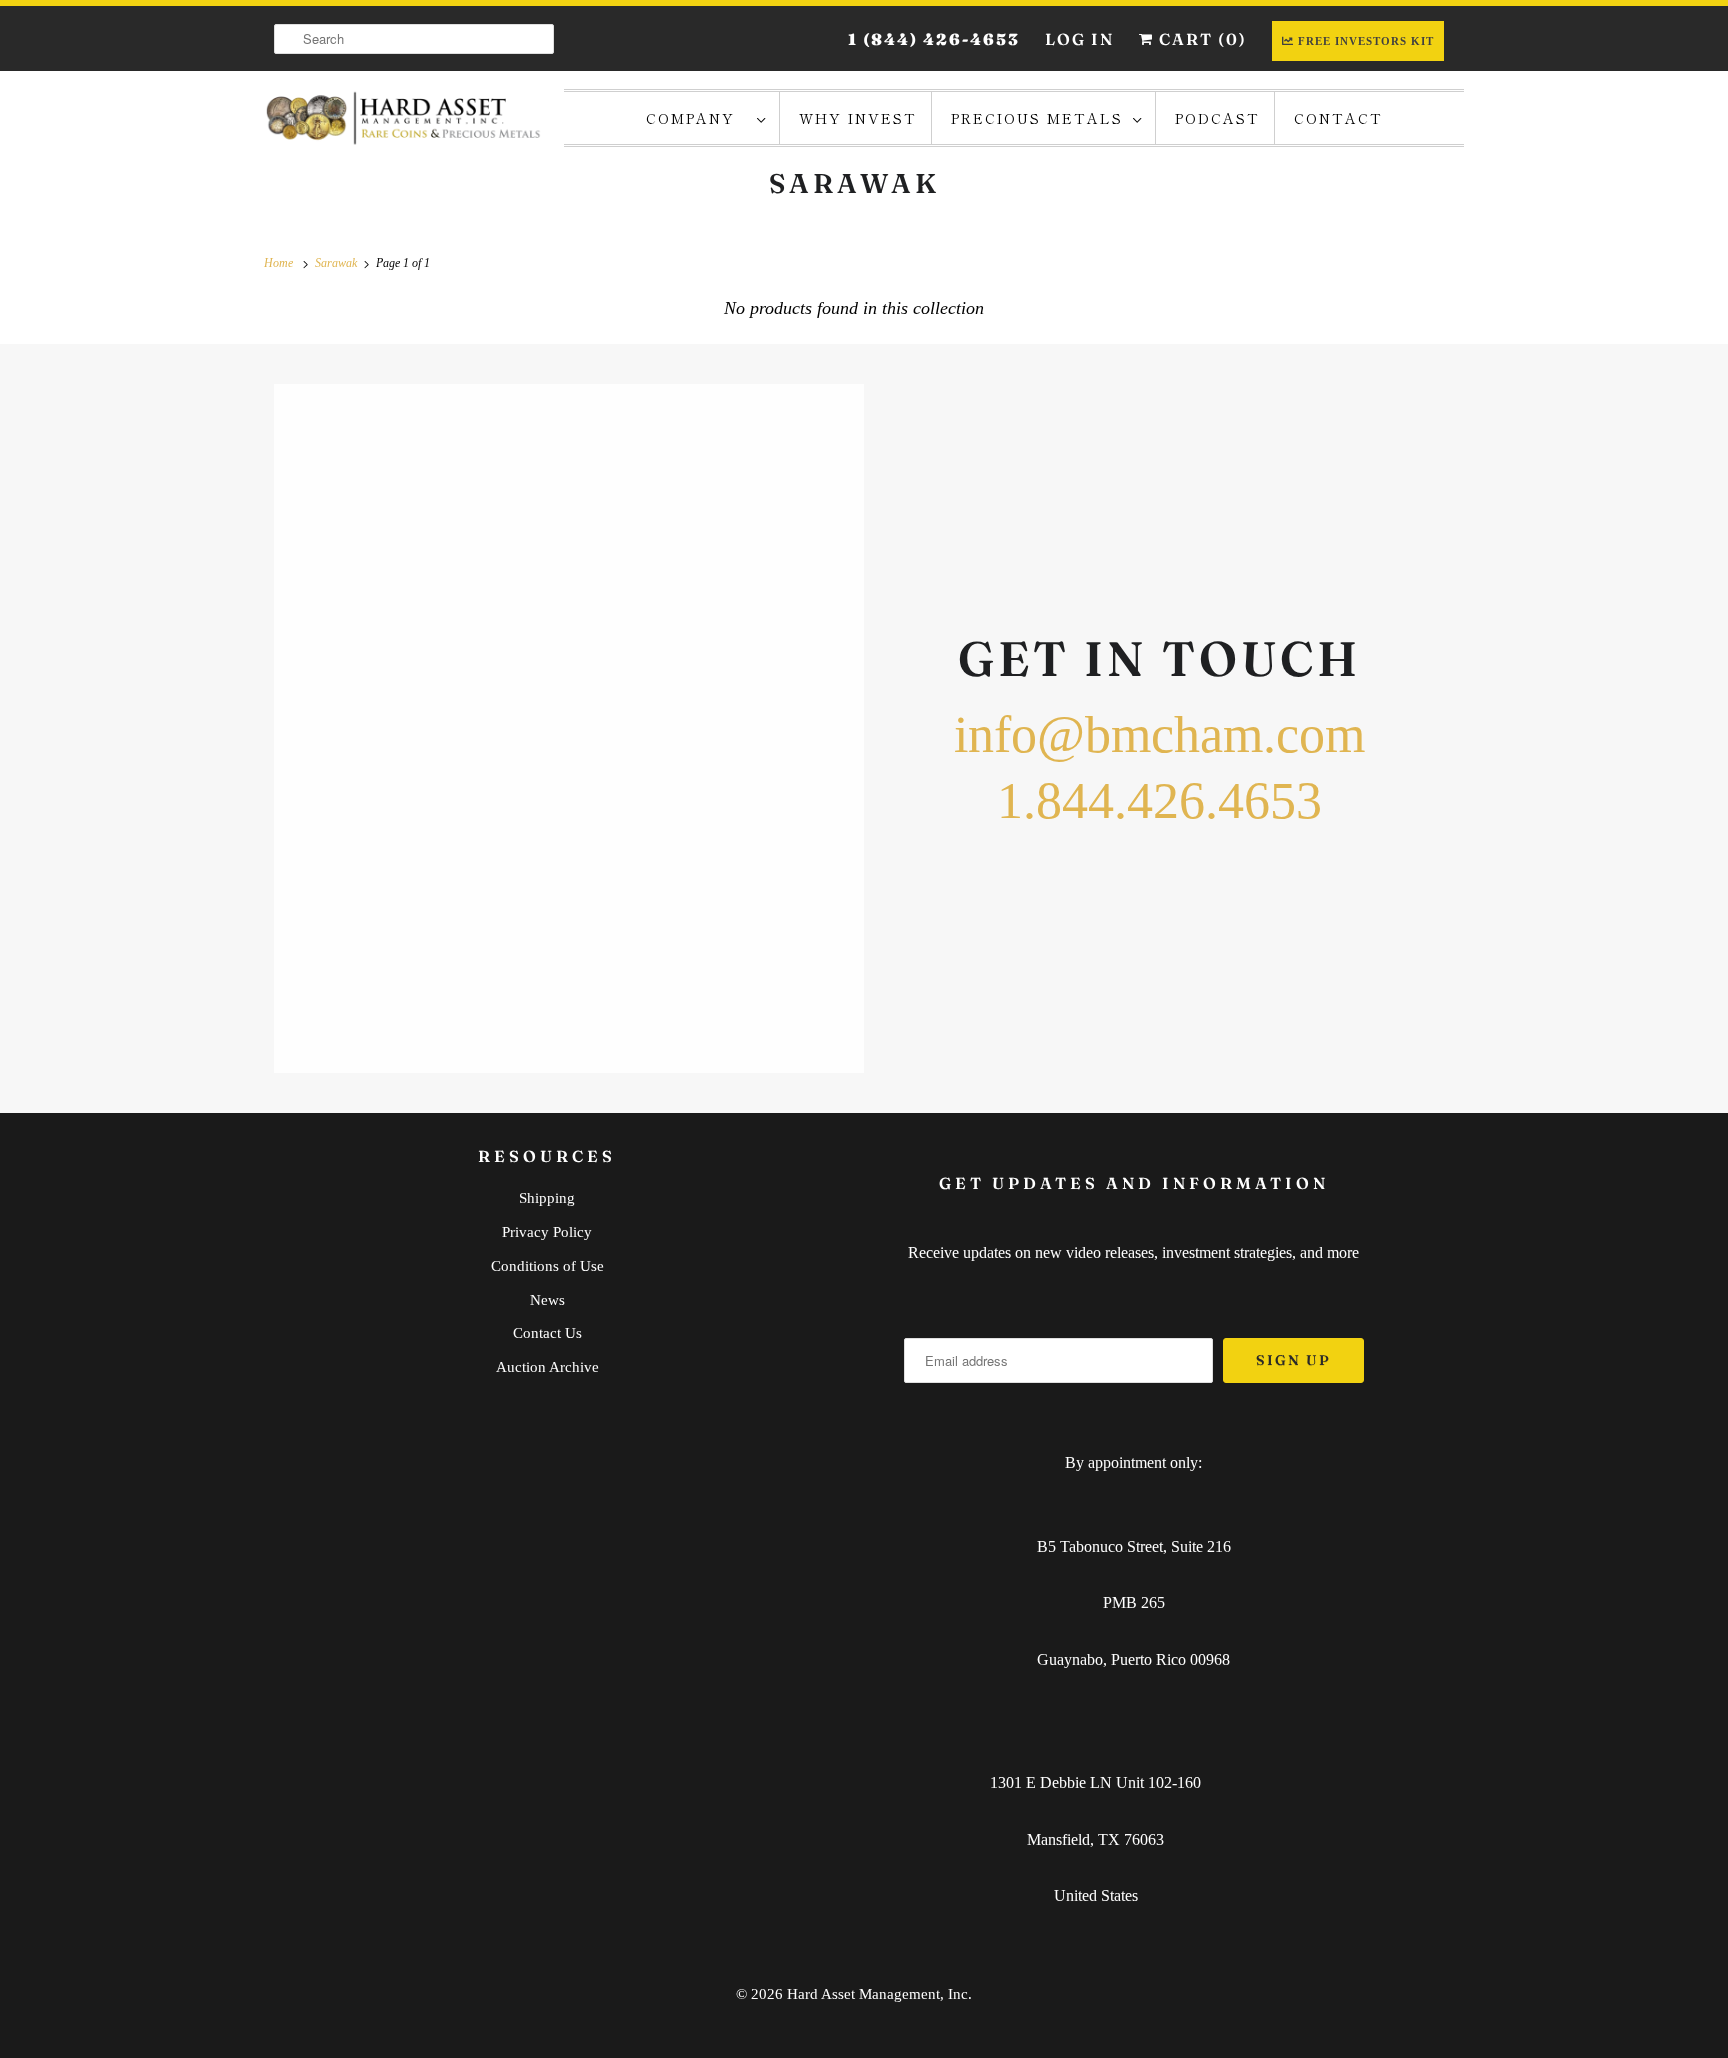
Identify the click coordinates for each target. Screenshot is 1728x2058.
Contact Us (547, 1333)
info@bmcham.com (1159, 734)
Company (696, 118)
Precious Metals (1037, 118)
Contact (1338, 118)
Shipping (547, 1198)
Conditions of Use (547, 1266)
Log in (1079, 39)
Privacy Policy (547, 1232)
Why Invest (858, 118)
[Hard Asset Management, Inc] (404, 117)
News (547, 1300)
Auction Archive (547, 1367)
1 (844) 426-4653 (934, 39)
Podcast (1217, 118)
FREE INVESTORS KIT (1366, 41)
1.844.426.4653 (1159, 800)
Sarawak (854, 183)
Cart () (1200, 39)
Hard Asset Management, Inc (877, 1994)
